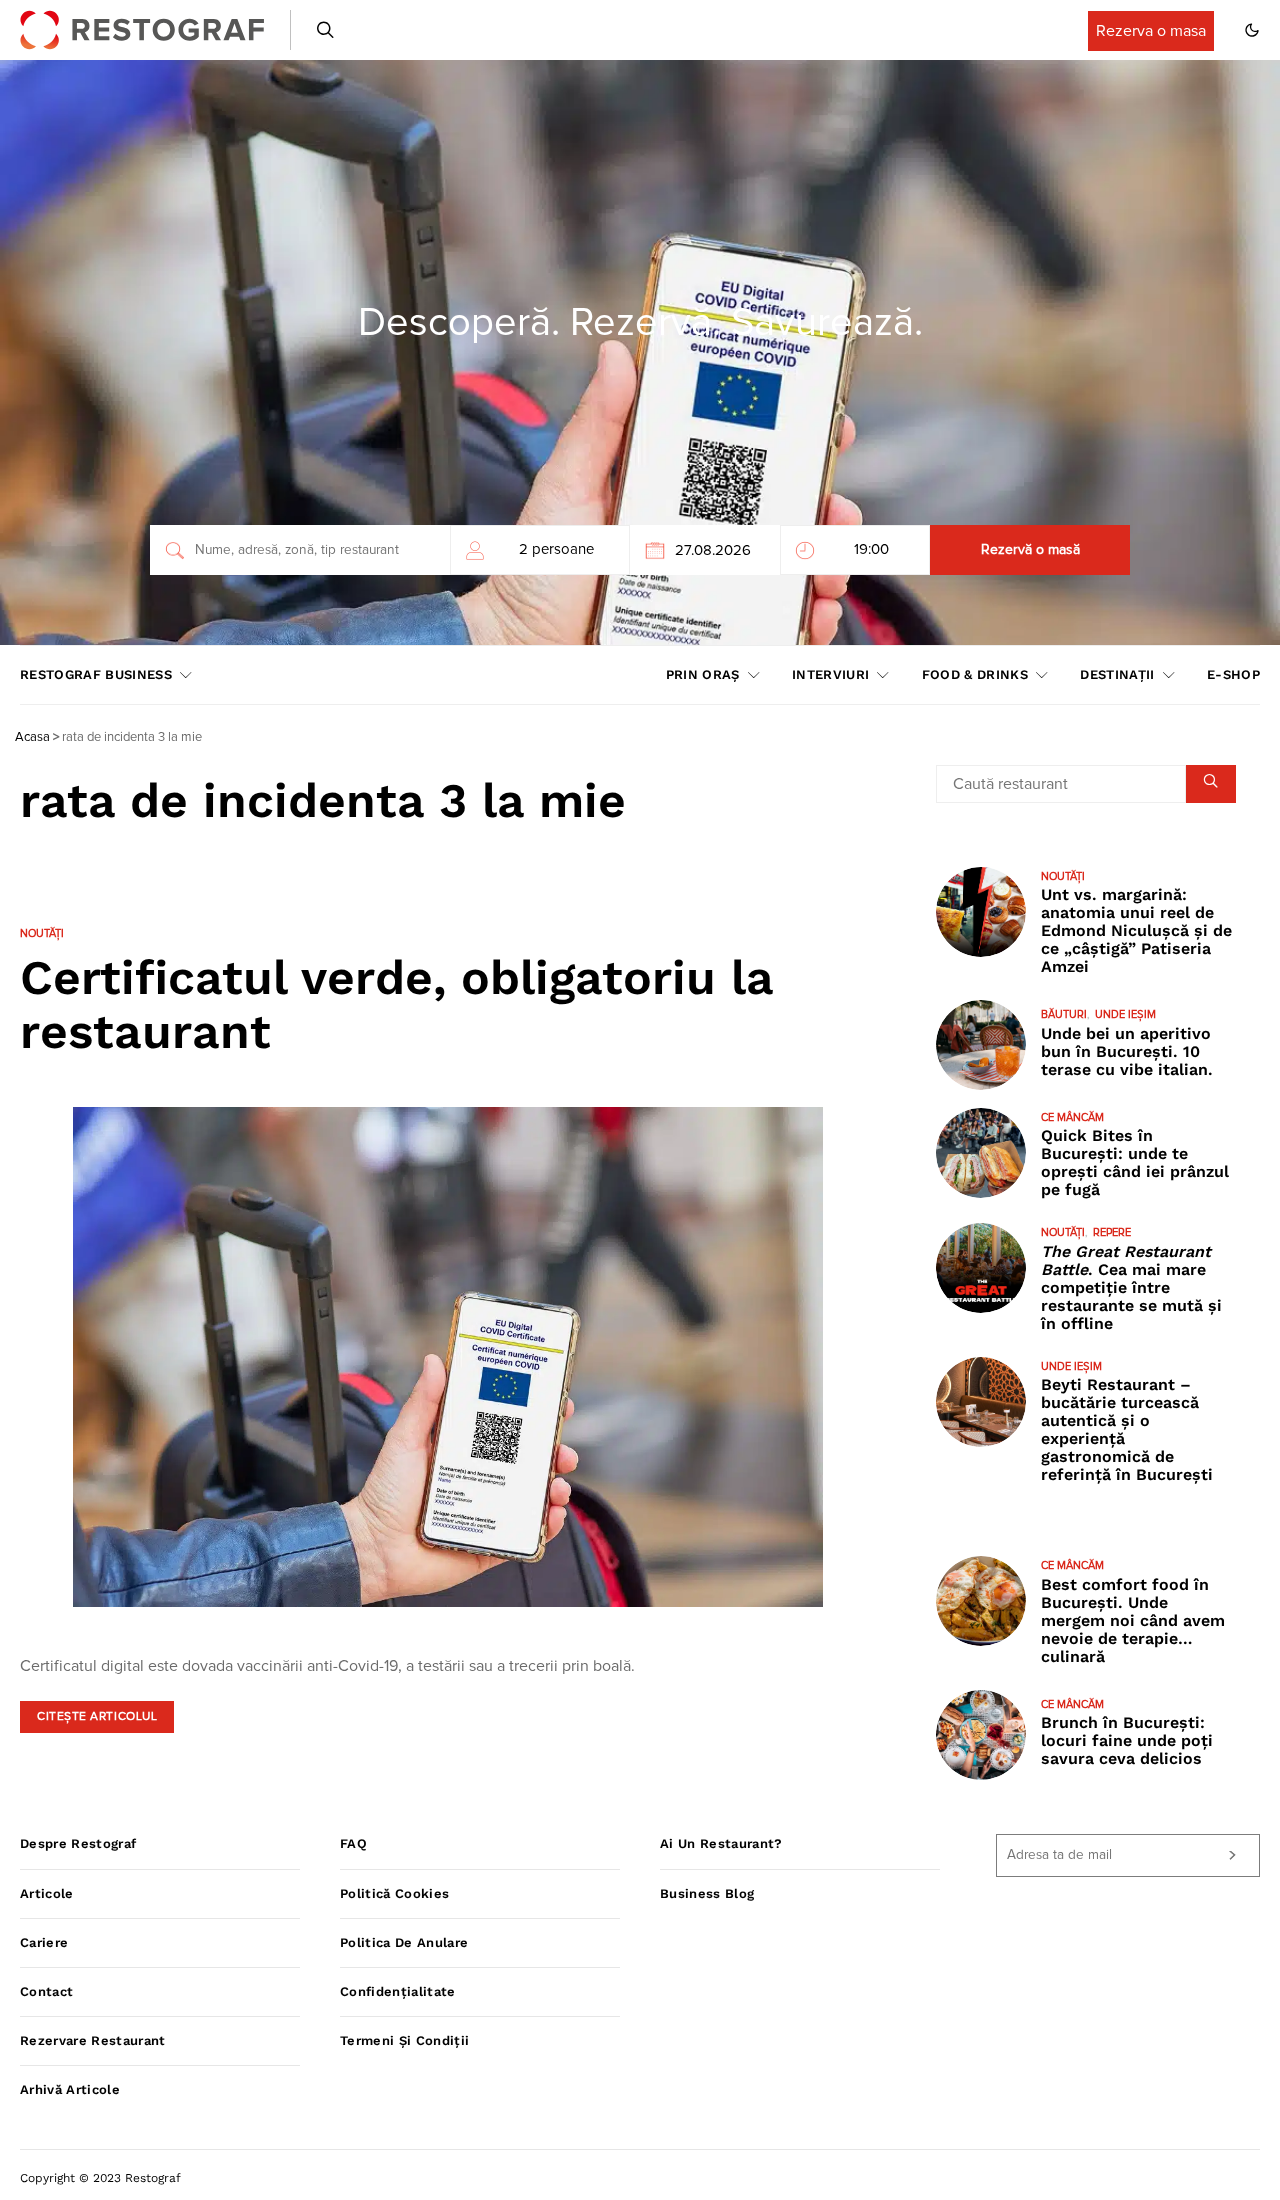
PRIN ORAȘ (703, 674)
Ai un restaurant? (721, 1843)
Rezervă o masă (1030, 550)
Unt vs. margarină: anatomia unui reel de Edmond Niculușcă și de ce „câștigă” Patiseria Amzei (1136, 930)
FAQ (353, 1843)
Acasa (32, 737)
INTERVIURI (830, 674)
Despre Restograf (78, 1843)
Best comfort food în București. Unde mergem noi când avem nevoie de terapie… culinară (1133, 1620)
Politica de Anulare (404, 1942)
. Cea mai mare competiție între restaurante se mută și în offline (1131, 1287)
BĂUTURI (1064, 1014)
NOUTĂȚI (42, 933)
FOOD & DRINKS (975, 674)
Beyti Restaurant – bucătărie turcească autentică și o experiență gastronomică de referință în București (1127, 1429)
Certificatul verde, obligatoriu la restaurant (396, 1004)
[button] (1252, 30)
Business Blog (707, 1893)
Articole (47, 1893)
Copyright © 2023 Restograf (100, 2178)
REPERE (1112, 1232)
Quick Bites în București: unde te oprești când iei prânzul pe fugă (1135, 1162)
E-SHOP (1233, 674)
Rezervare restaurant (93, 2040)
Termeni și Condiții (404, 2040)
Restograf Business (96, 674)
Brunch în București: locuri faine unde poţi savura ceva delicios (1127, 1740)
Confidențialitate (398, 1991)
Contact (46, 1991)
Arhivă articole (70, 2089)
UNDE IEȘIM (1125, 1014)
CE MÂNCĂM (1072, 1117)
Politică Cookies (394, 1893)
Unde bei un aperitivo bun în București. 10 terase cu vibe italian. (1127, 1051)
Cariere (44, 1942)
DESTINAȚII (1117, 674)
